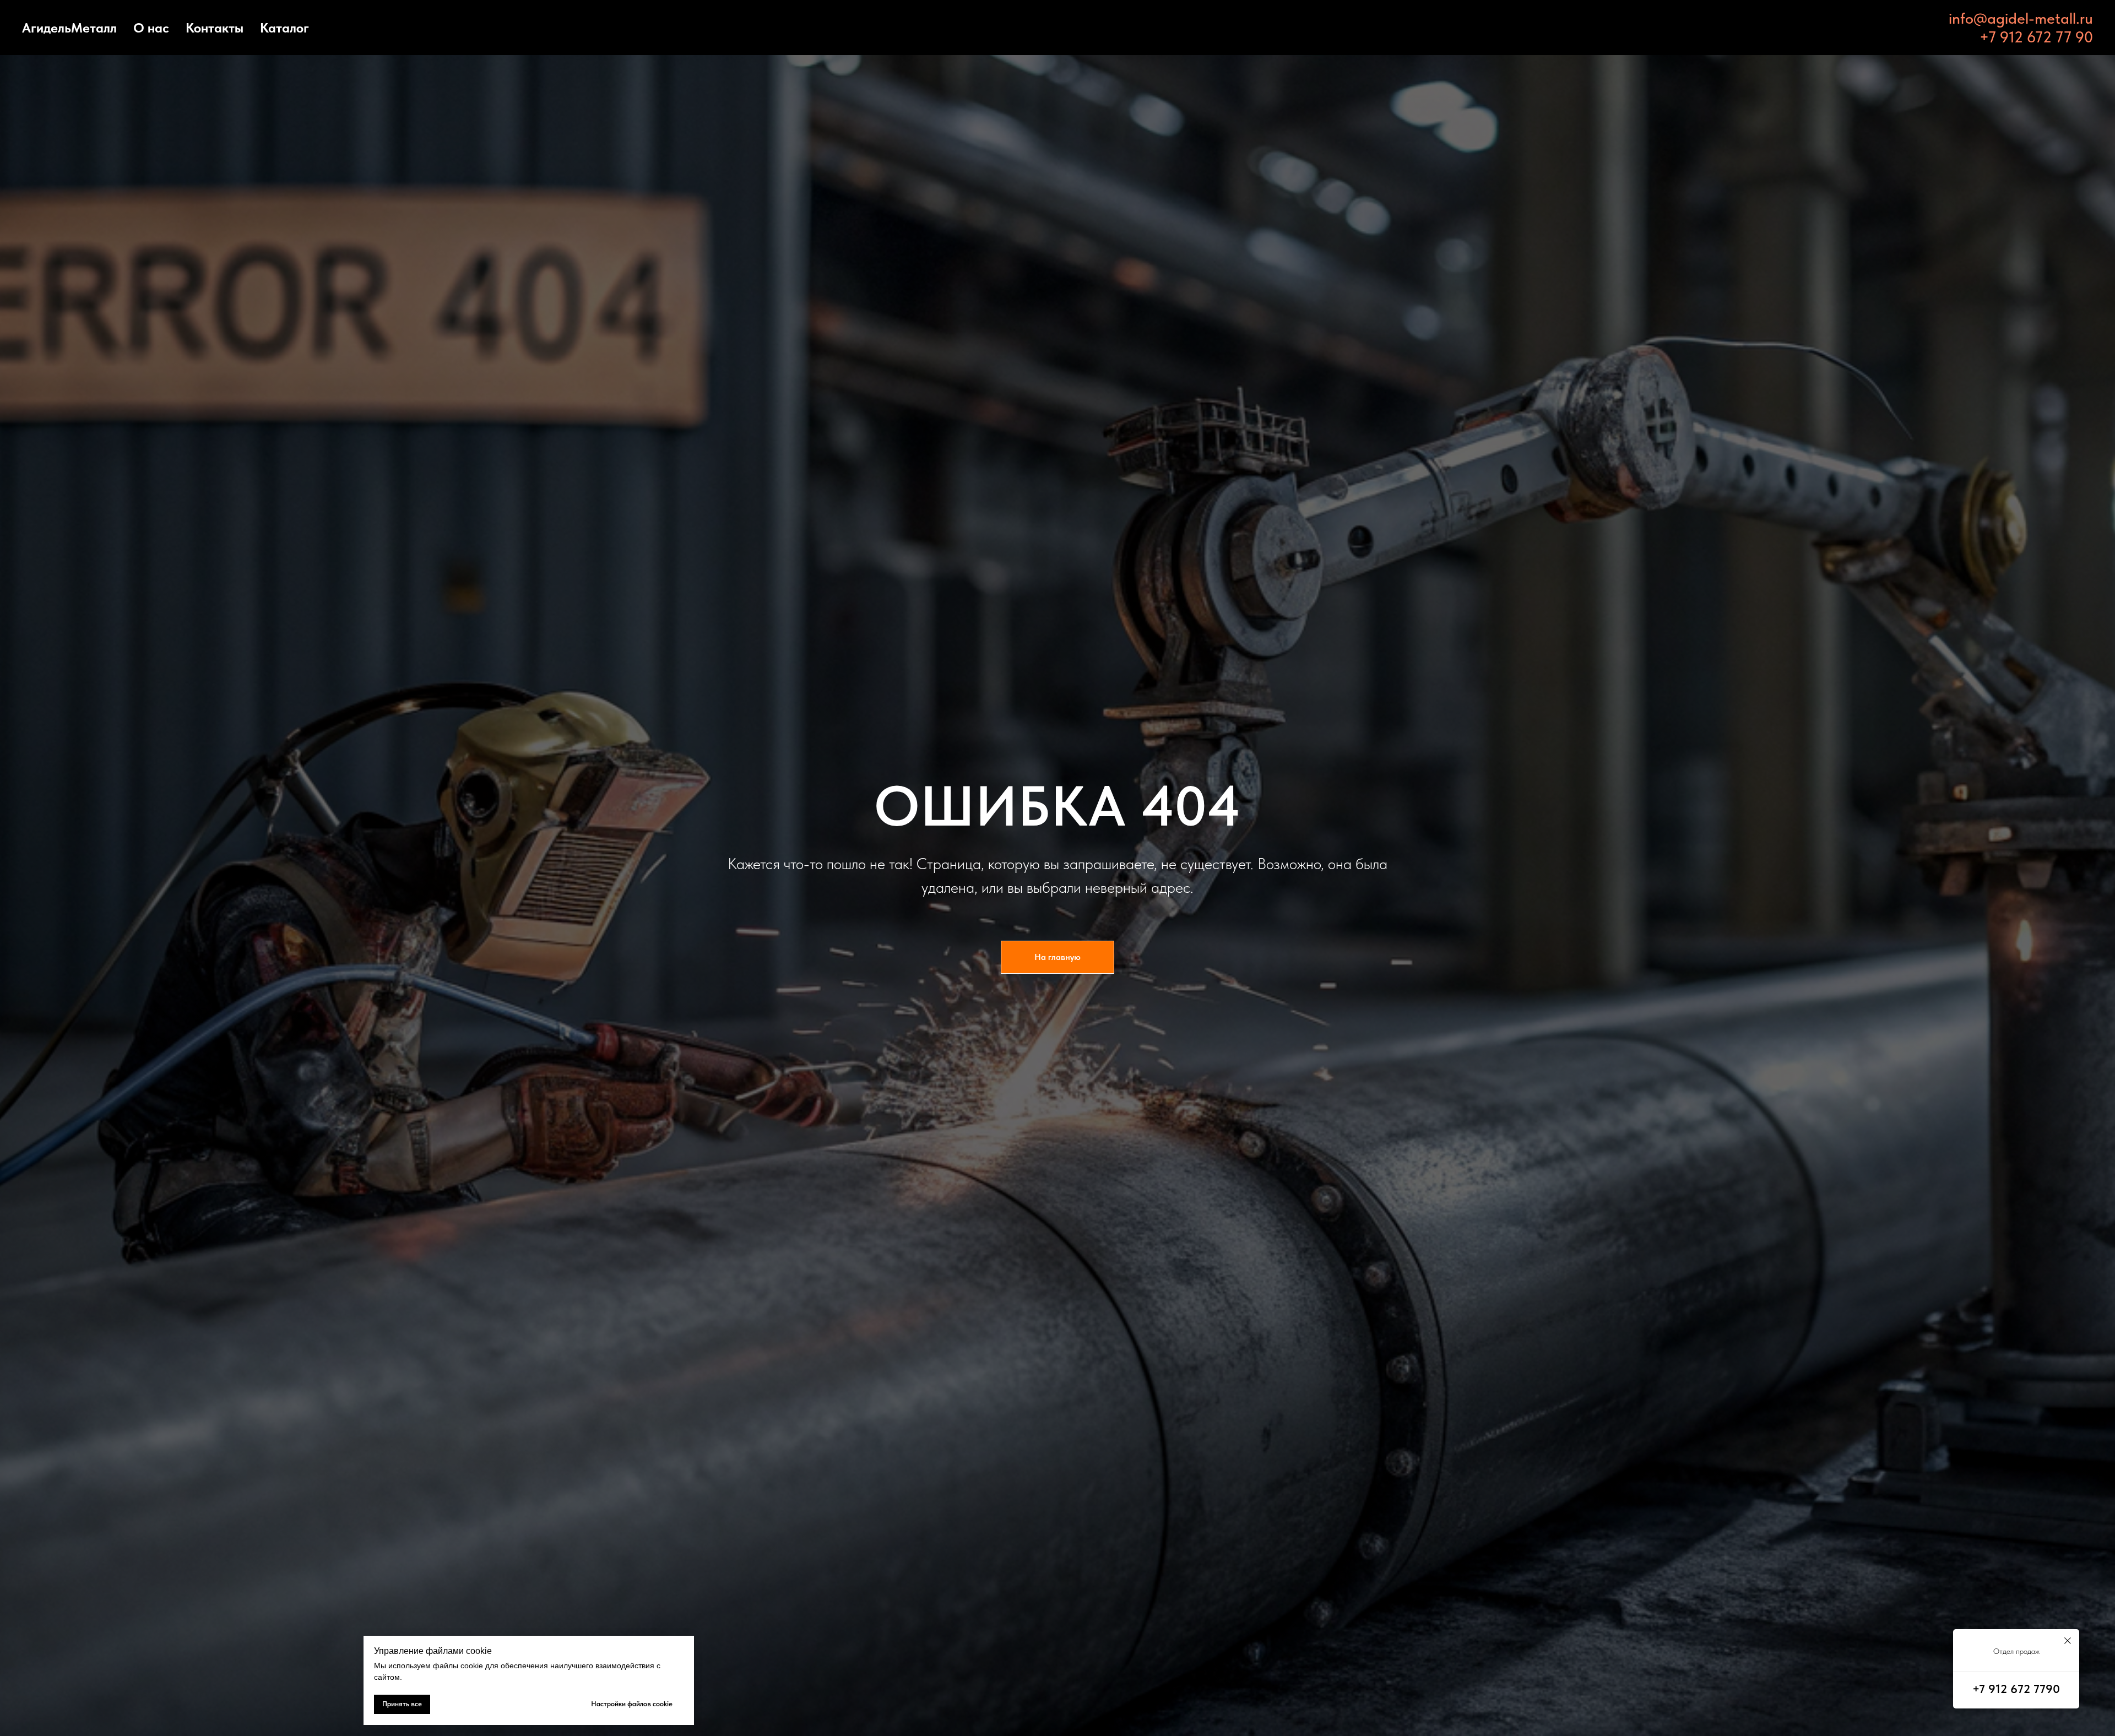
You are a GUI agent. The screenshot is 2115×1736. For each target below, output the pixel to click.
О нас (151, 28)
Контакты (215, 28)
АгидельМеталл (69, 28)
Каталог (284, 28)
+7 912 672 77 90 (2036, 37)
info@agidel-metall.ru (2021, 18)
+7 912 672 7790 (2016, 1689)
